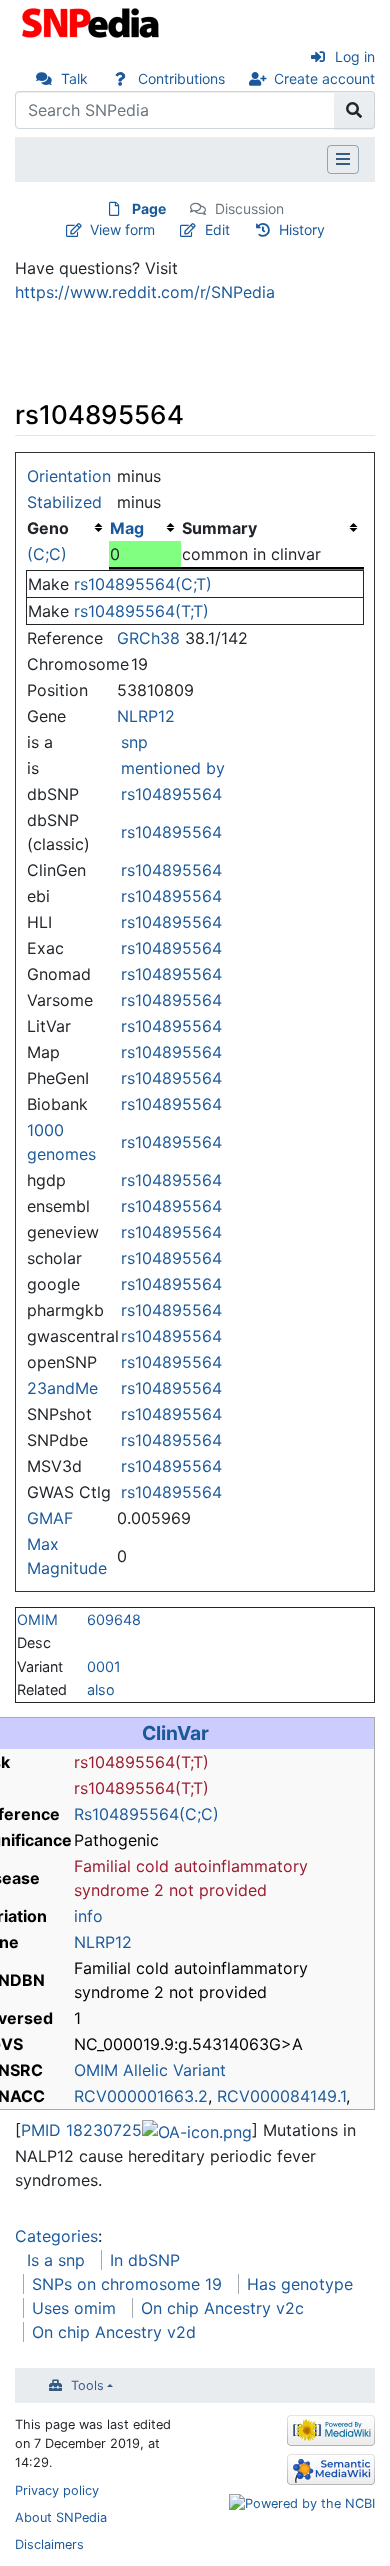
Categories (56, 2236)
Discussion (249, 208)
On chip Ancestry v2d (114, 2332)
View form (122, 229)
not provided (218, 1890)
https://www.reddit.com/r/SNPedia (145, 292)
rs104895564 (171, 794)
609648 (114, 1619)
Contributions (181, 78)
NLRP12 (146, 716)
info (88, 1916)
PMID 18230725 (81, 2130)
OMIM (37, 1619)
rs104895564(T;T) (141, 611)
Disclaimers (49, 2544)
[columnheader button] (145, 528)
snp (134, 742)
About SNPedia (61, 2517)
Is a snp (56, 2260)
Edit (217, 229)
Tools (87, 2385)
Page (149, 208)
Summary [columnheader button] (219, 528)
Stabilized (64, 502)
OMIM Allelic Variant (150, 2070)
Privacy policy (57, 2490)
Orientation (69, 476)
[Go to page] (354, 110)
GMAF (50, 1518)
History (302, 229)
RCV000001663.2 (141, 2096)
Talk (74, 78)
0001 (104, 1666)
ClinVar (175, 1733)
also (101, 1689)
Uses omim (74, 2308)
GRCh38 (148, 638)
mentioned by (173, 768)
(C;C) (47, 554)
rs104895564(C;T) (143, 584)
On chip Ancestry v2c (222, 2308)
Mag (127, 528)
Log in (355, 56)
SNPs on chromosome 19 (127, 2284)
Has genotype (300, 2284)
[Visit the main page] (92, 21)
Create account (324, 78)
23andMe (62, 1388)
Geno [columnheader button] (48, 528)
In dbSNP (145, 2260)
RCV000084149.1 (281, 2096)
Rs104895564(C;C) (146, 1814)
